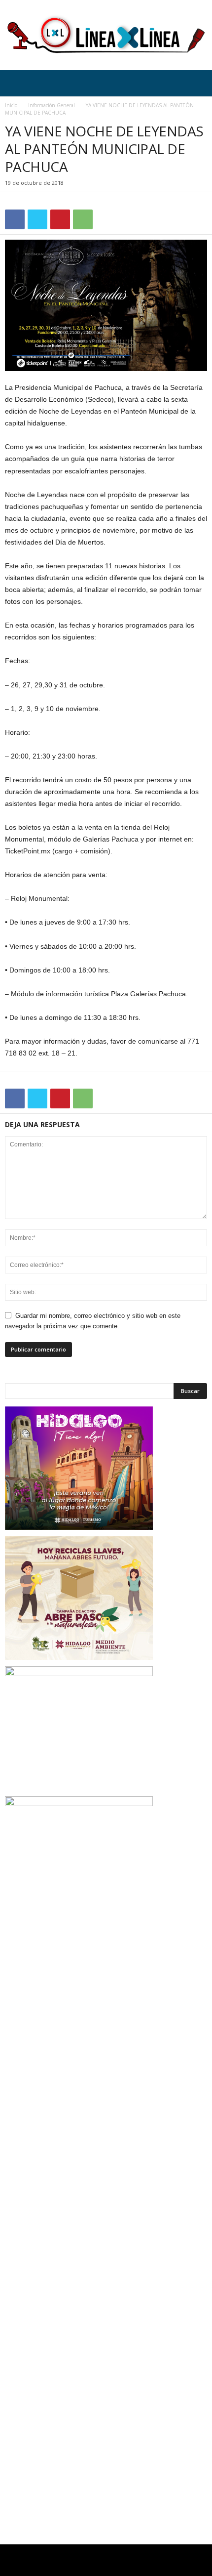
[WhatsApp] (83, 219)
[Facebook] (15, 219)
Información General (52, 105)
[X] (37, 219)
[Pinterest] (60, 219)
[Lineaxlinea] (106, 35)
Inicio (11, 105)
